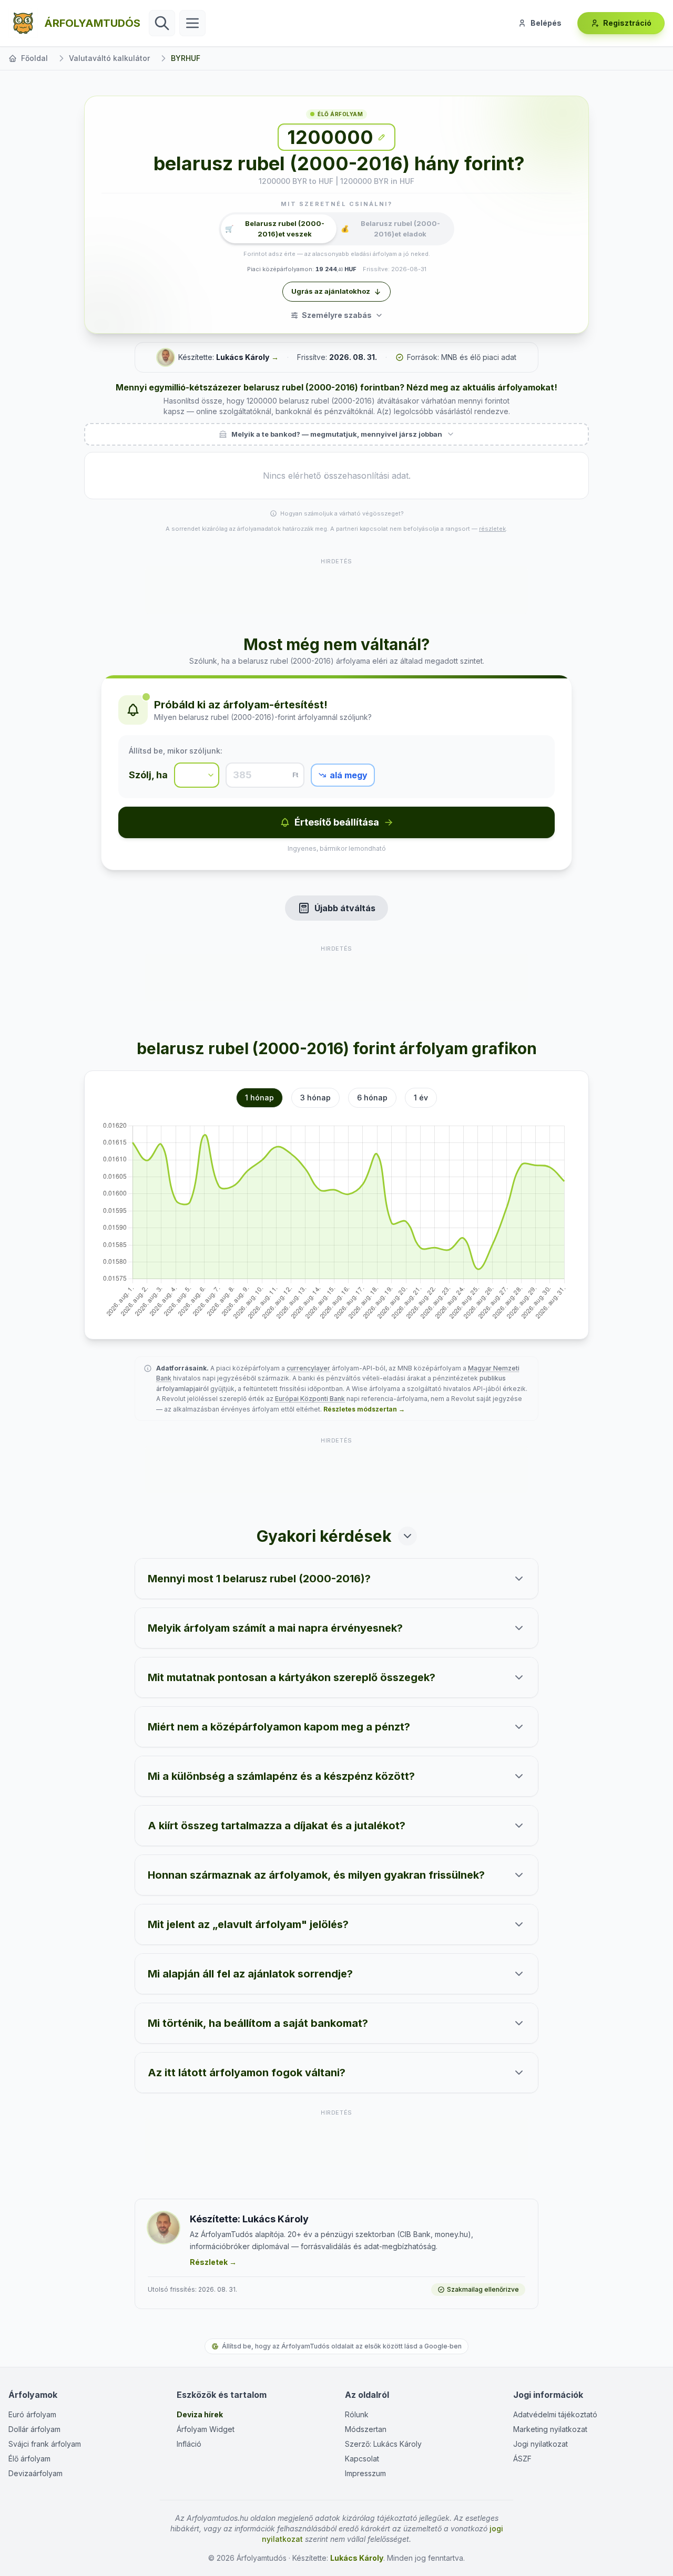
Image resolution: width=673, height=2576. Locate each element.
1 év (421, 1098)
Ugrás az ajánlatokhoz (331, 291)
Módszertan (366, 2429)
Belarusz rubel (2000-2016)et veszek (275, 229)
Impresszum (365, 2473)
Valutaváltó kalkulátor (109, 58)
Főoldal (34, 58)
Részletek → (213, 2262)
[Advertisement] (336, 590)
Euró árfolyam (32, 2414)
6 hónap (372, 1098)
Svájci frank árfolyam (45, 2444)
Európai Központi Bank (310, 1399)
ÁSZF (522, 2459)
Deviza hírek (200, 2414)
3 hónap (315, 1098)
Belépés (546, 23)
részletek (492, 529)
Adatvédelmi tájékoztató (555, 2414)
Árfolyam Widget (206, 2429)
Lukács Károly (243, 357)
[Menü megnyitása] (192, 23)
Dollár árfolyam (34, 2429)
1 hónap (259, 1098)
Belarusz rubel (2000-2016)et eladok (390, 229)
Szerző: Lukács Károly (383, 2444)
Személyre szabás (337, 315)
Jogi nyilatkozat (541, 2444)
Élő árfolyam (29, 2459)
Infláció (189, 2444)
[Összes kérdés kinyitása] (407, 1536)
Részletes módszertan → (364, 1409)
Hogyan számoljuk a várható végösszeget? (342, 513)
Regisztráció (627, 23)
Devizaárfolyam (35, 2473)
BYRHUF (186, 58)
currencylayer (308, 1368)
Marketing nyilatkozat (550, 2429)
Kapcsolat (362, 2459)
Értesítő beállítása (337, 822)
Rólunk (357, 2414)
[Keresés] (162, 23)
